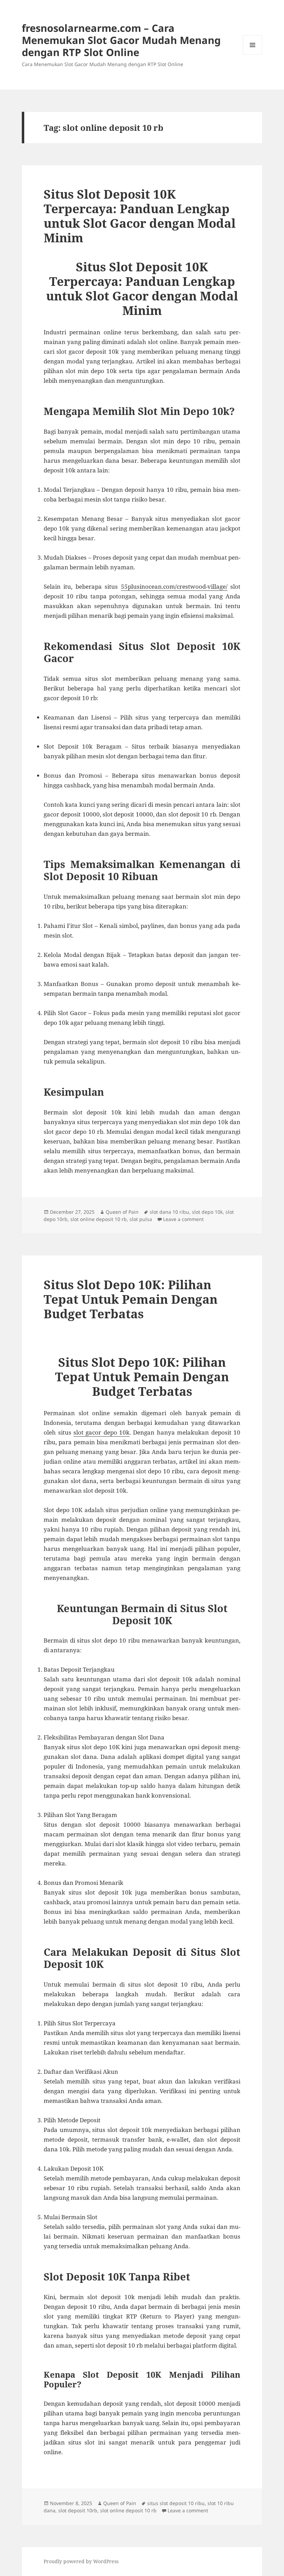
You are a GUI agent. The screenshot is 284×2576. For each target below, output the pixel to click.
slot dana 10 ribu (169, 1212)
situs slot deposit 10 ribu (176, 2503)
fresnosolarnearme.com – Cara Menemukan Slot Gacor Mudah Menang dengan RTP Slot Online (121, 40)
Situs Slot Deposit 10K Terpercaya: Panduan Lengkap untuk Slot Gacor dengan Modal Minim (140, 216)
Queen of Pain (122, 1212)
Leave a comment (183, 1219)
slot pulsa (141, 1219)
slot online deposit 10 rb (99, 1219)
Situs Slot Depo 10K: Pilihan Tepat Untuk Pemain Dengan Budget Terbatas (131, 1299)
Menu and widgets (253, 55)
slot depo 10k (207, 1212)
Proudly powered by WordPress (81, 2561)
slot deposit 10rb (78, 2510)
